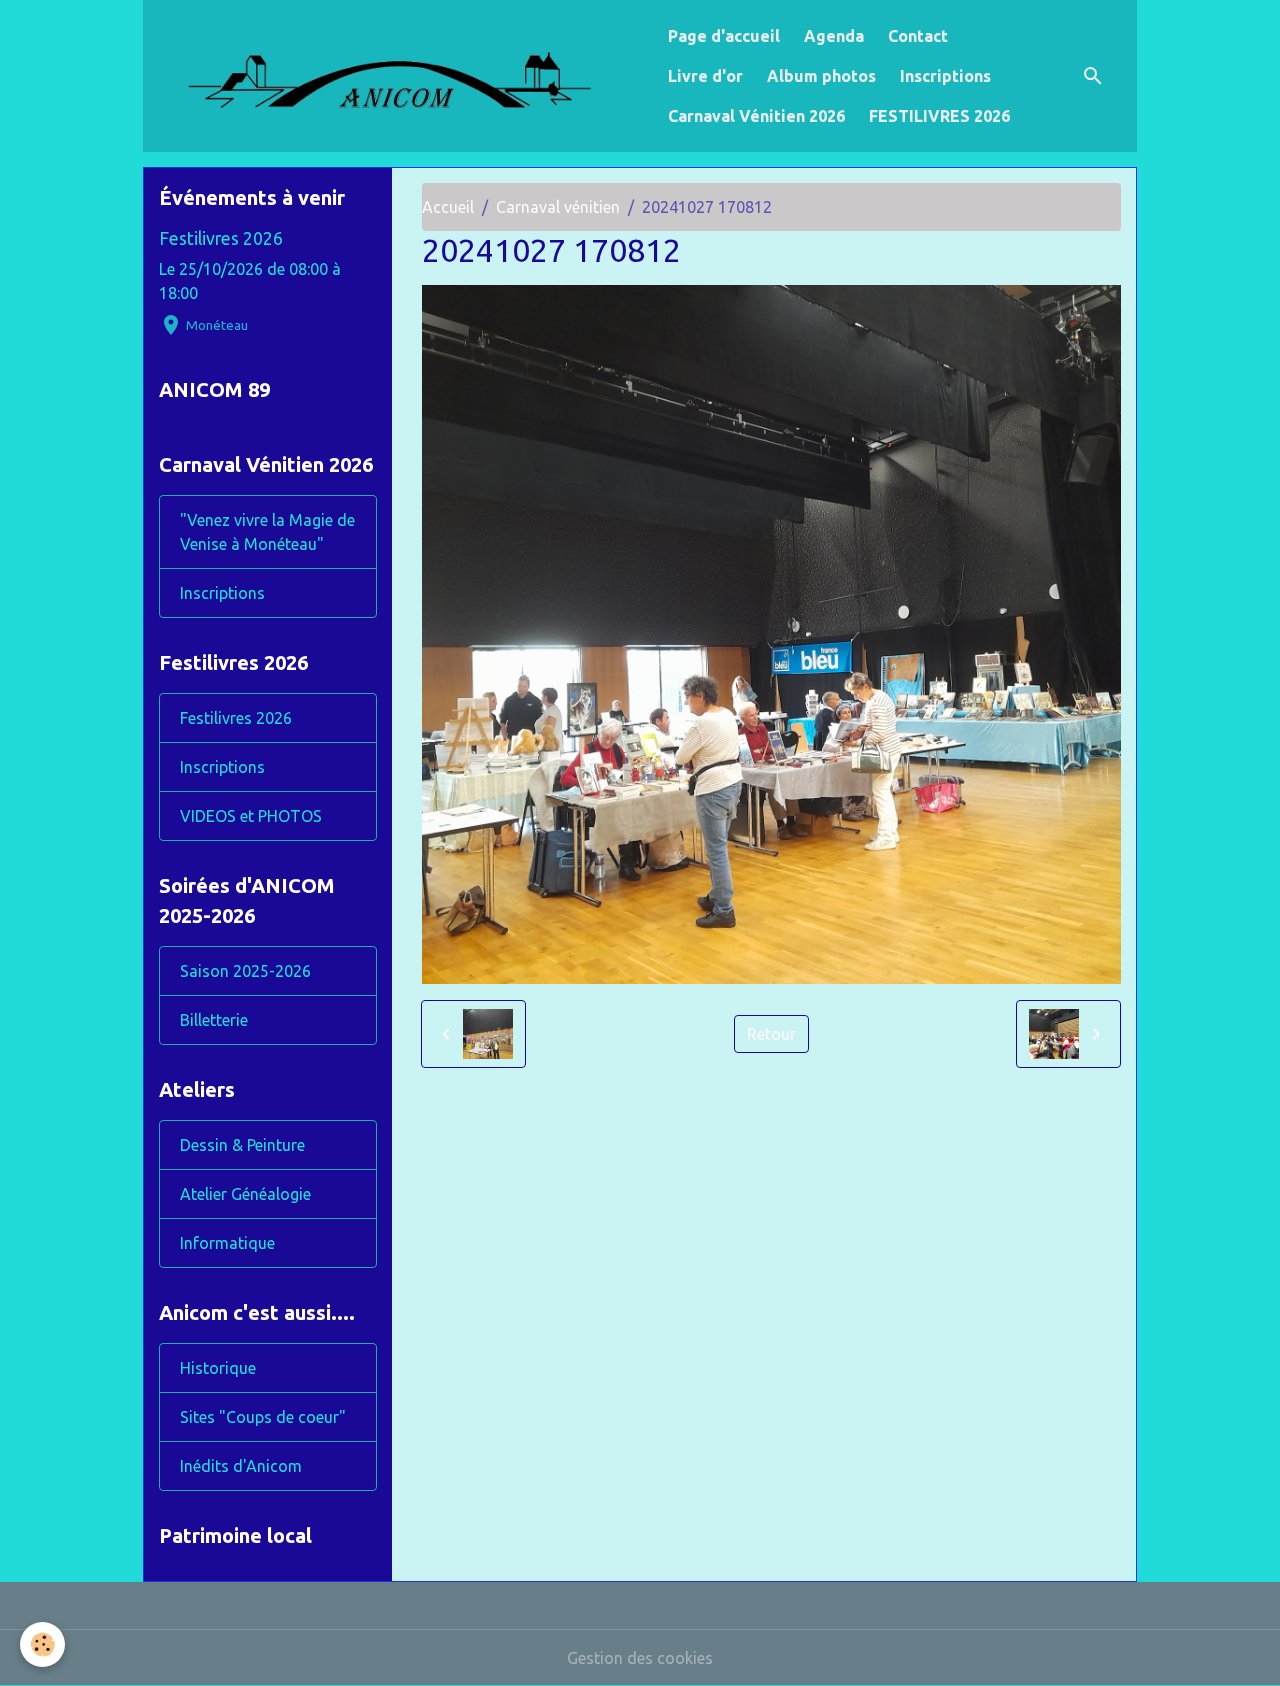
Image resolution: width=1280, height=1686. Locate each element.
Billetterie (214, 1020)
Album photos (821, 76)
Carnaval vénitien (558, 207)
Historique (218, 1368)
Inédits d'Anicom (241, 1466)
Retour (771, 1034)
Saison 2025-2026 (245, 971)
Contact (918, 36)
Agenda (834, 36)
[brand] (401, 76)
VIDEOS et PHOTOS (251, 816)
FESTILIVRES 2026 (939, 116)
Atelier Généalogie (245, 1194)
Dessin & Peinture (242, 1145)
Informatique (227, 1243)
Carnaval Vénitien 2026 (756, 116)
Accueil (448, 207)
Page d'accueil (724, 36)
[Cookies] (42, 1644)
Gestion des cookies (640, 1658)
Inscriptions (945, 76)
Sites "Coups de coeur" (263, 1417)
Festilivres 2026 (221, 238)
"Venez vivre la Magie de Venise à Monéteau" (267, 532)
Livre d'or (705, 76)
